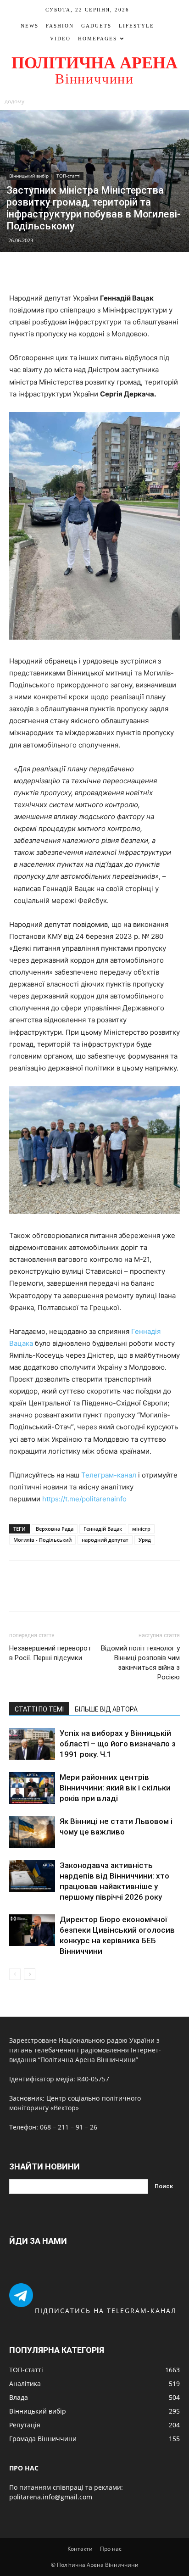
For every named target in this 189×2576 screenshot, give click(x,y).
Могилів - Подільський (42, 1540)
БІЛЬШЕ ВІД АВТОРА (106, 1709)
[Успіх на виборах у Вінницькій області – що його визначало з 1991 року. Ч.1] (32, 1744)
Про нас (111, 2549)
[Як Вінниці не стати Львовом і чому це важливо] (32, 1832)
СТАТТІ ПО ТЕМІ (39, 1709)
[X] (84, 271)
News (30, 26)
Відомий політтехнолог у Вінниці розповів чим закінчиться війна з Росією (140, 1663)
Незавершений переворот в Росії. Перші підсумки (50, 1653)
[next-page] (30, 1974)
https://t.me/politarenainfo (84, 1499)
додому (14, 101)
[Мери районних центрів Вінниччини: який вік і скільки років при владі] (32, 1788)
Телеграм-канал (109, 1475)
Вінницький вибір (29, 176)
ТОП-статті (69, 176)
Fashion (60, 26)
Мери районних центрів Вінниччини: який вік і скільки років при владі (115, 1788)
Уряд (145, 1540)
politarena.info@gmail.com (51, 2497)
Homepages (97, 39)
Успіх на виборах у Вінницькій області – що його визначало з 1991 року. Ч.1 (118, 1744)
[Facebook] (63, 271)
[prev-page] (15, 1974)
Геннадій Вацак (103, 1529)
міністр (141, 1529)
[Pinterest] (105, 271)
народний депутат (105, 1540)
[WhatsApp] (126, 271)
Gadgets (96, 26)
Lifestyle (136, 26)
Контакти (80, 2549)
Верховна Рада (55, 1529)
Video (60, 39)
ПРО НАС (24, 2468)
